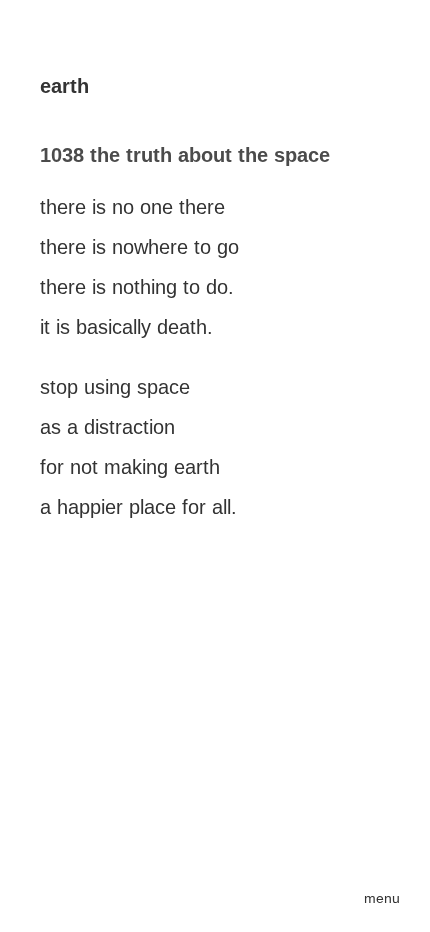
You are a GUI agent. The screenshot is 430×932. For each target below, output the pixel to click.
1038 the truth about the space (185, 155)
